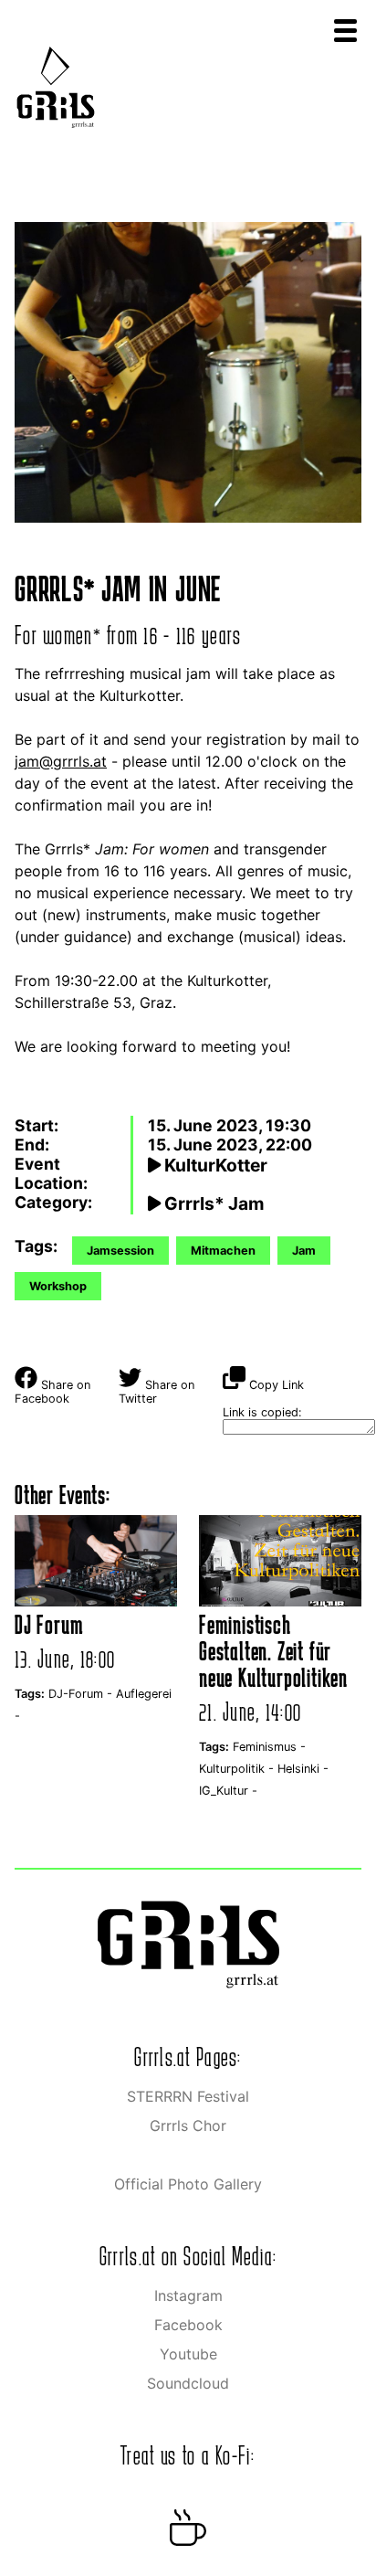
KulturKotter (214, 1165)
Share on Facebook (52, 1392)
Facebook (188, 2325)
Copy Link (275, 1385)
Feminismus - (269, 1747)
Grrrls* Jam (213, 1203)
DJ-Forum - (82, 1694)
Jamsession (120, 1251)
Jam (304, 1251)
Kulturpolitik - (238, 1769)
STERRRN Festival (188, 2096)
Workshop (58, 1286)
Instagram (188, 2295)
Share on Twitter (157, 1392)
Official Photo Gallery (188, 2184)
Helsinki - (303, 1769)
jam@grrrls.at (61, 761)
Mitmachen (223, 1251)
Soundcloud (188, 2383)
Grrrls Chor (188, 2125)
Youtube (188, 2354)
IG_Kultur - (228, 1791)
